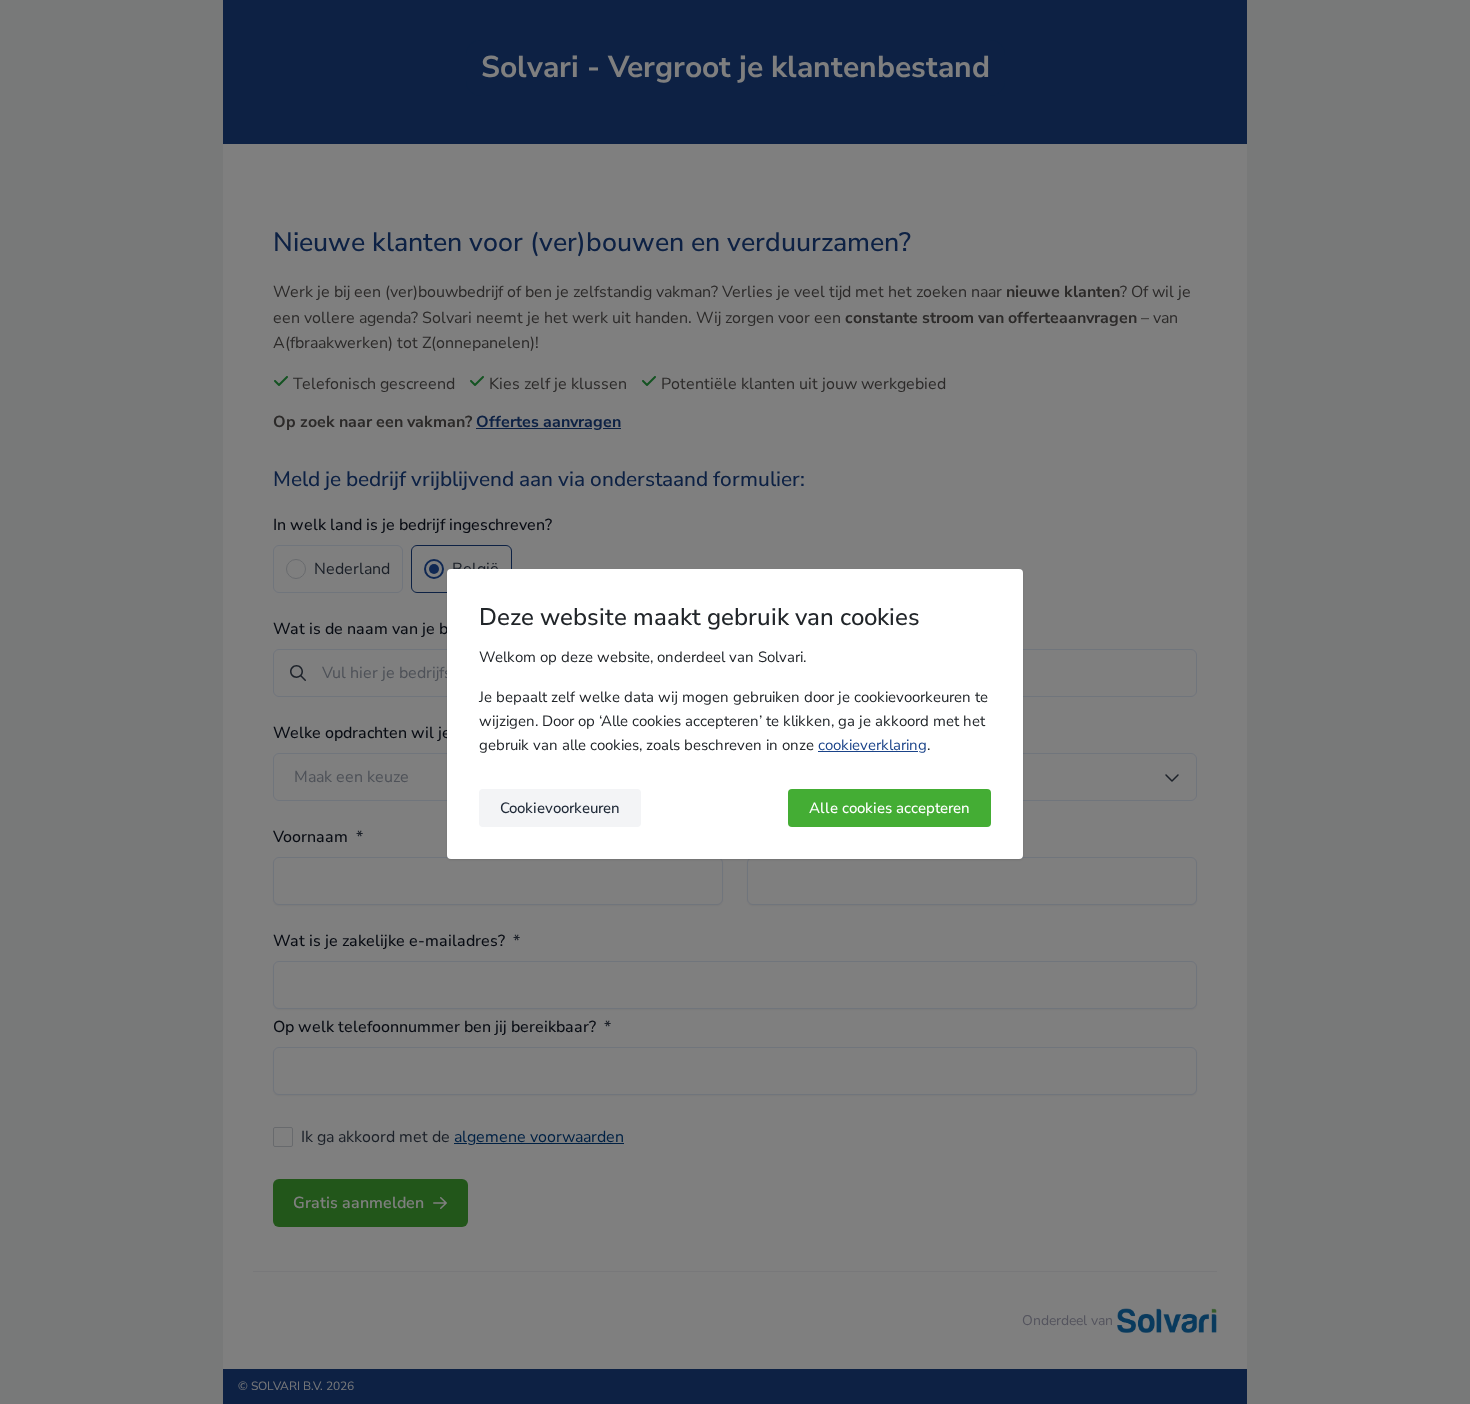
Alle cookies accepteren (889, 808)
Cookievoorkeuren (560, 808)
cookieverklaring (872, 745)
